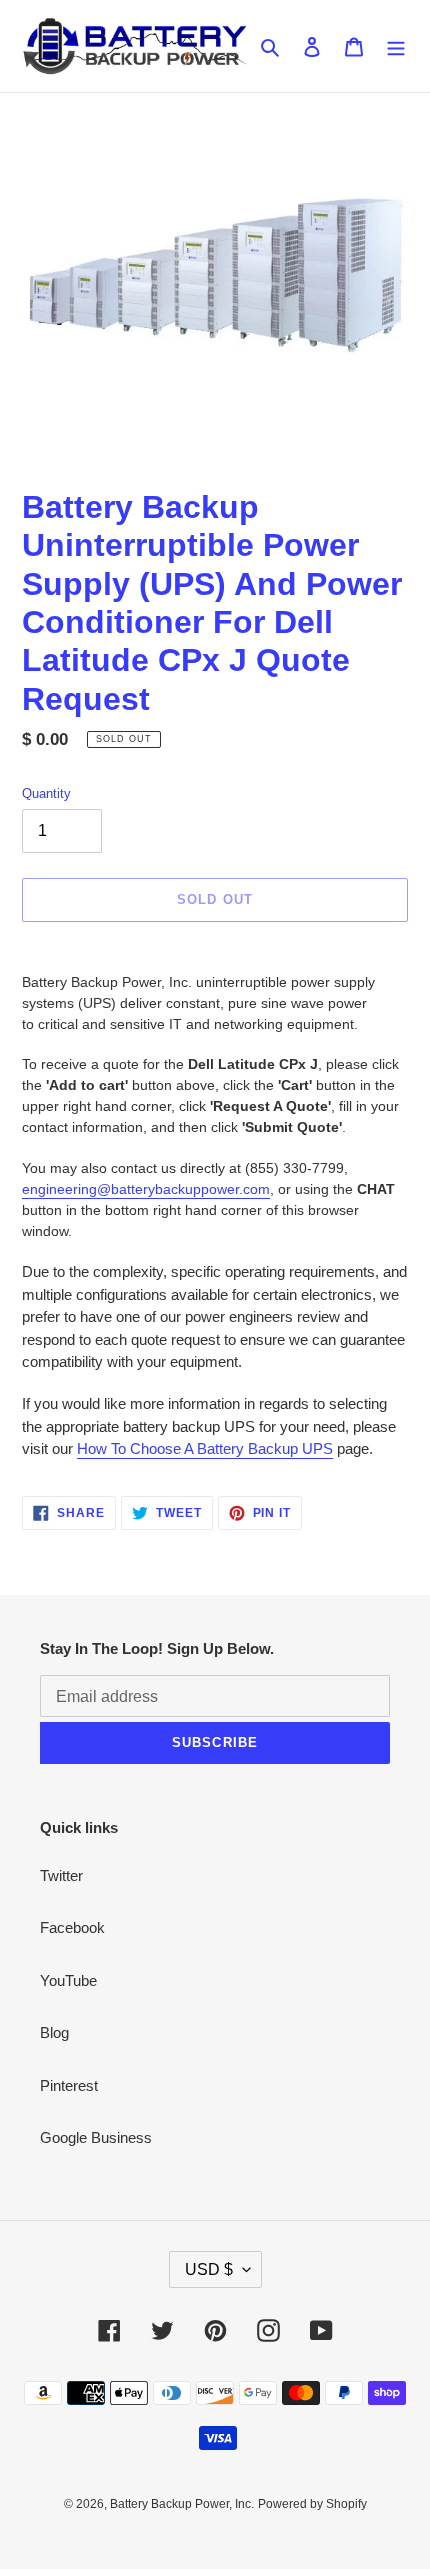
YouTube (68, 1980)
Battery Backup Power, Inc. (182, 2504)
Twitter (61, 1875)
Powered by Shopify (312, 2504)
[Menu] (396, 46)
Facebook (72, 1927)
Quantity (46, 793)
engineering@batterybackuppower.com (146, 1189)
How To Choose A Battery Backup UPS (205, 1448)
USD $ (209, 2269)
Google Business (96, 2137)
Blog (54, 2032)
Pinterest (69, 2085)
